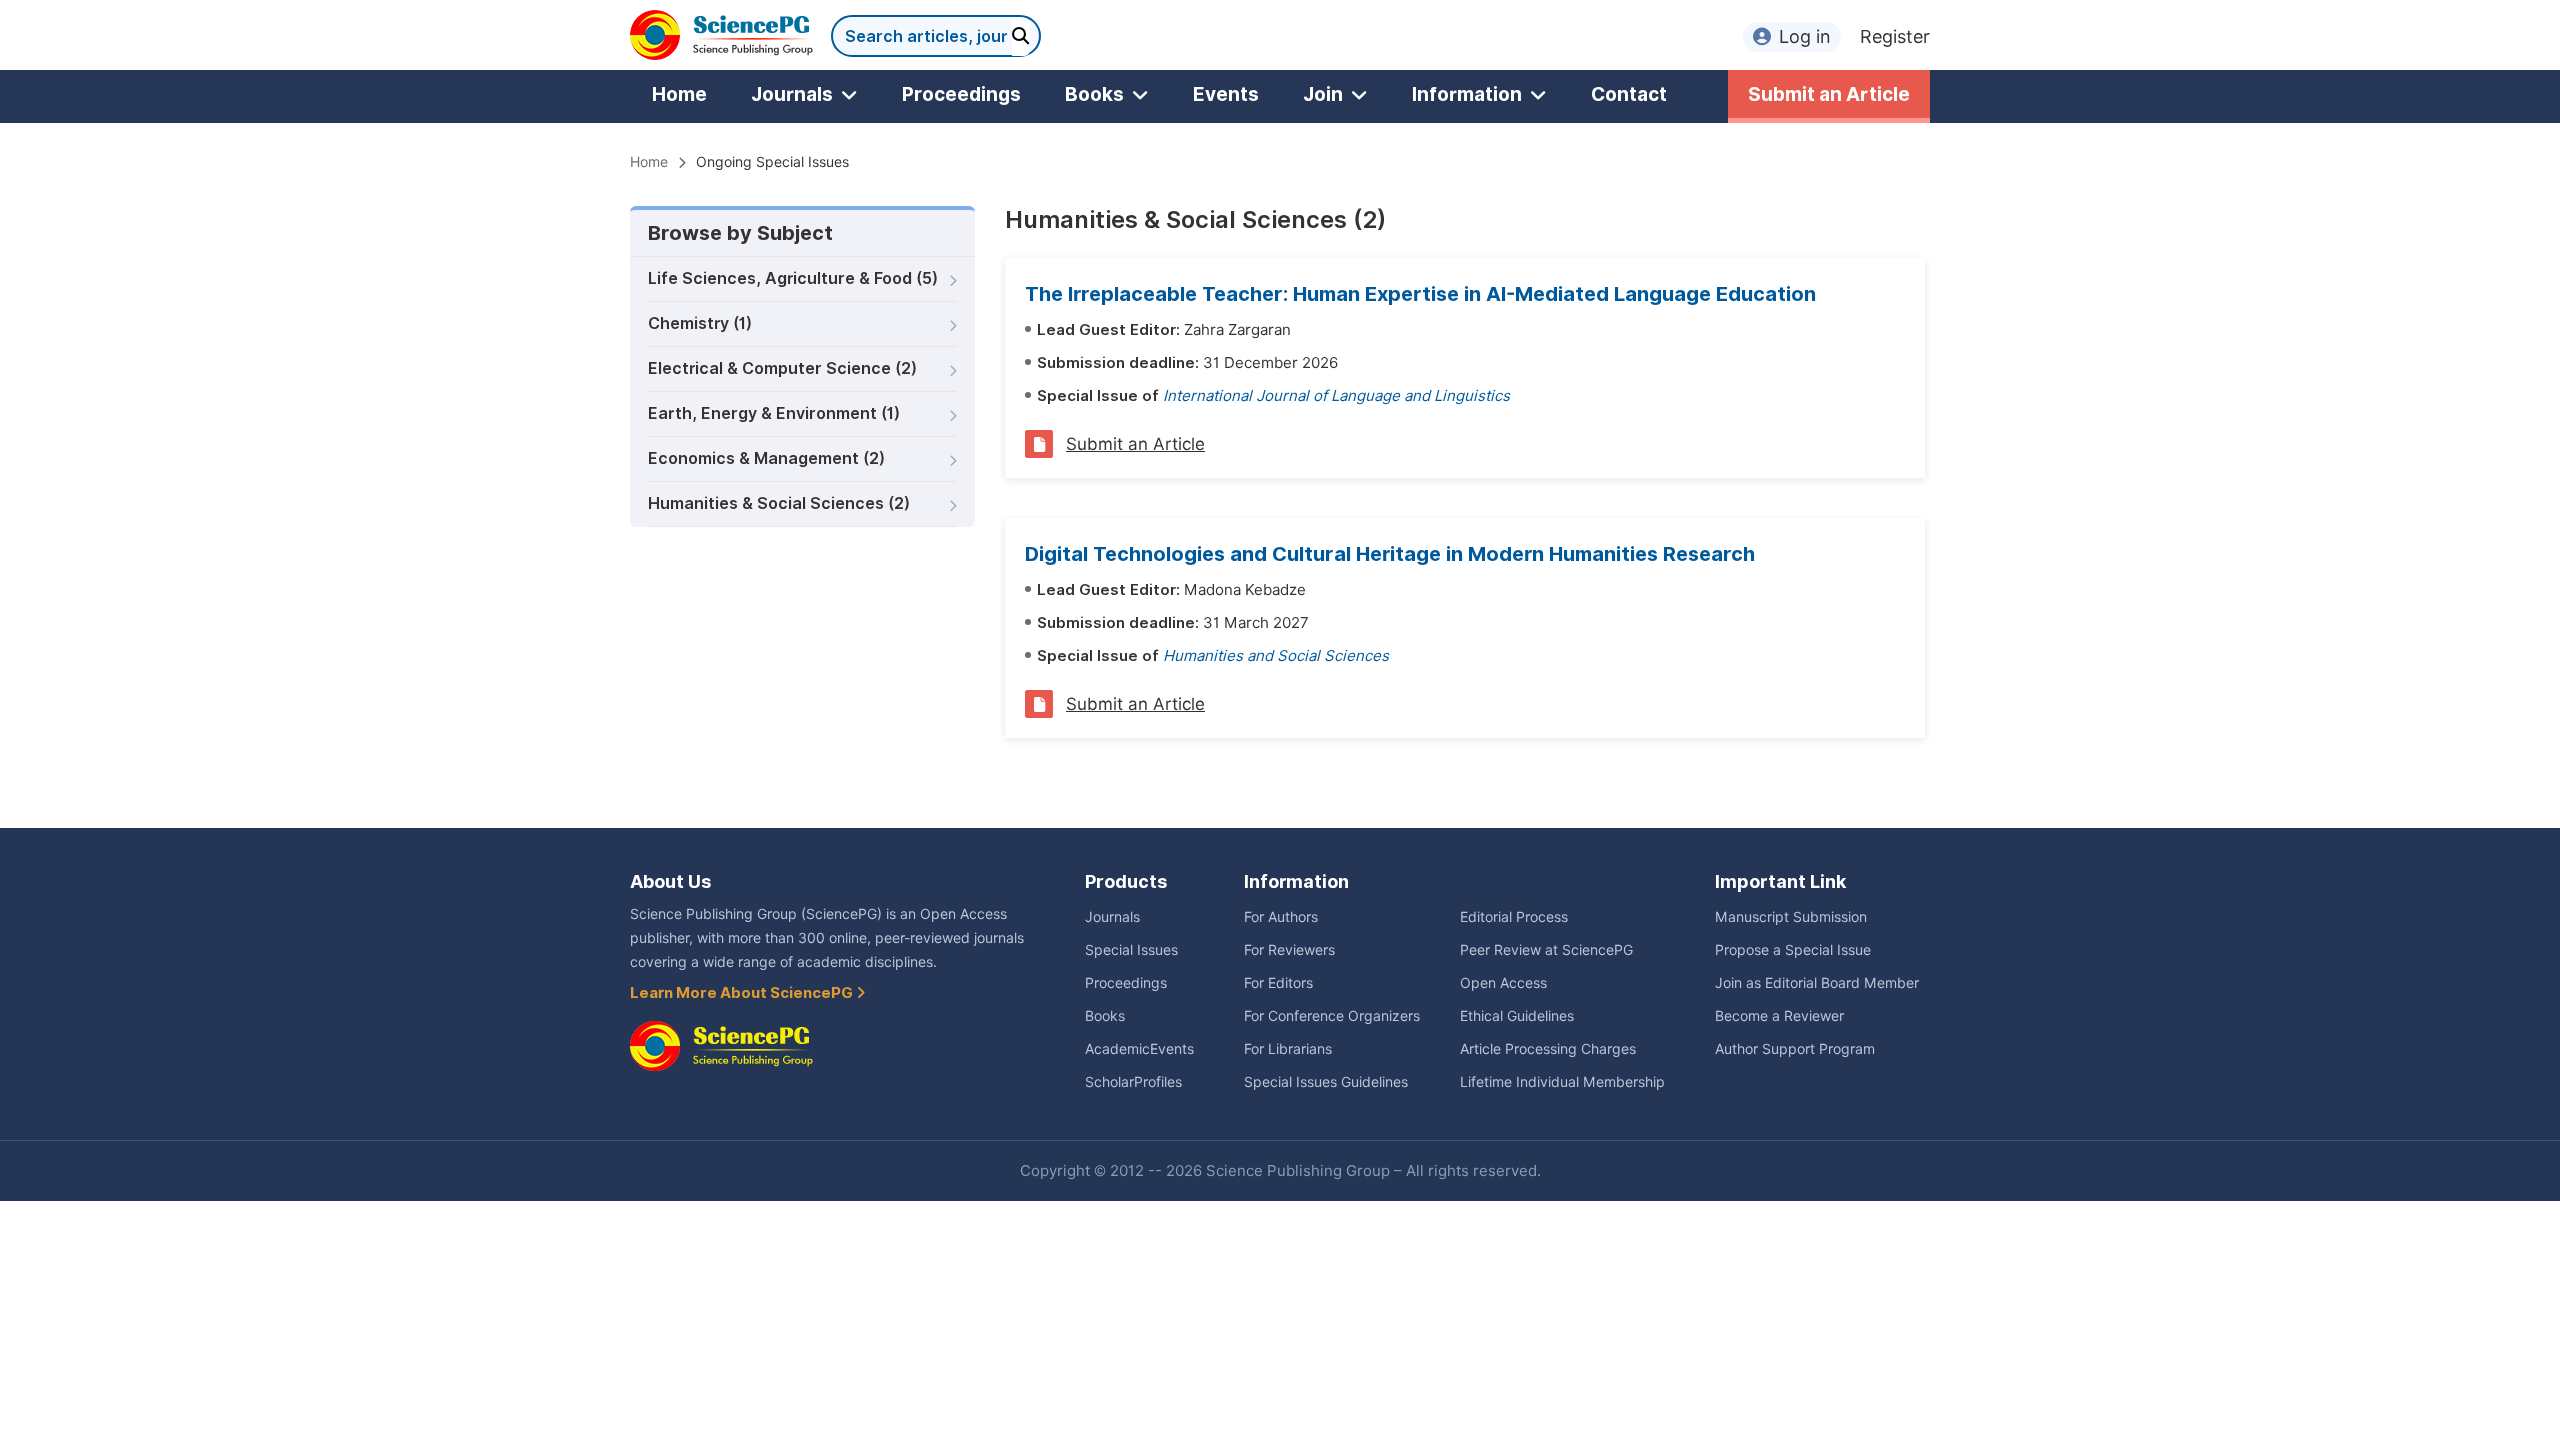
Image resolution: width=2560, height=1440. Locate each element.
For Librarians (1288, 1049)
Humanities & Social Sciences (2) (779, 503)
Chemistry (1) (700, 323)
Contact (1629, 94)
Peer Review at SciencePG (1546, 950)
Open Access (1503, 983)
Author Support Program (1795, 1049)
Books (1094, 94)
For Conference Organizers (1332, 1016)
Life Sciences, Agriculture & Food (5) (793, 278)
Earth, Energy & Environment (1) (774, 413)
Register (1895, 36)
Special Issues (1131, 950)
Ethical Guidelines (1517, 1016)
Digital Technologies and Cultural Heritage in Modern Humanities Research (1390, 554)
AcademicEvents (1139, 1049)
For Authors (1281, 917)
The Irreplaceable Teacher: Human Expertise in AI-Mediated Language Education (1420, 294)
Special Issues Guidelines (1326, 1082)
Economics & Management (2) (766, 458)
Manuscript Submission (1791, 917)
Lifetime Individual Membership (1562, 1082)
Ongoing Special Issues (772, 162)
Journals (792, 94)
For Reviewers (1289, 950)
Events (1226, 94)
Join (1323, 94)
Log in (1805, 36)
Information (1467, 94)
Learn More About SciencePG (743, 993)
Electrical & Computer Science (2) (782, 368)
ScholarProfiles (1133, 1082)
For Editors (1278, 983)
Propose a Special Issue (1793, 950)
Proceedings (961, 94)
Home (679, 94)
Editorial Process (1514, 917)
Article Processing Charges (1548, 1049)
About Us (670, 881)
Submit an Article (1829, 94)
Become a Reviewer (1779, 1016)
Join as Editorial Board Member (1817, 983)
